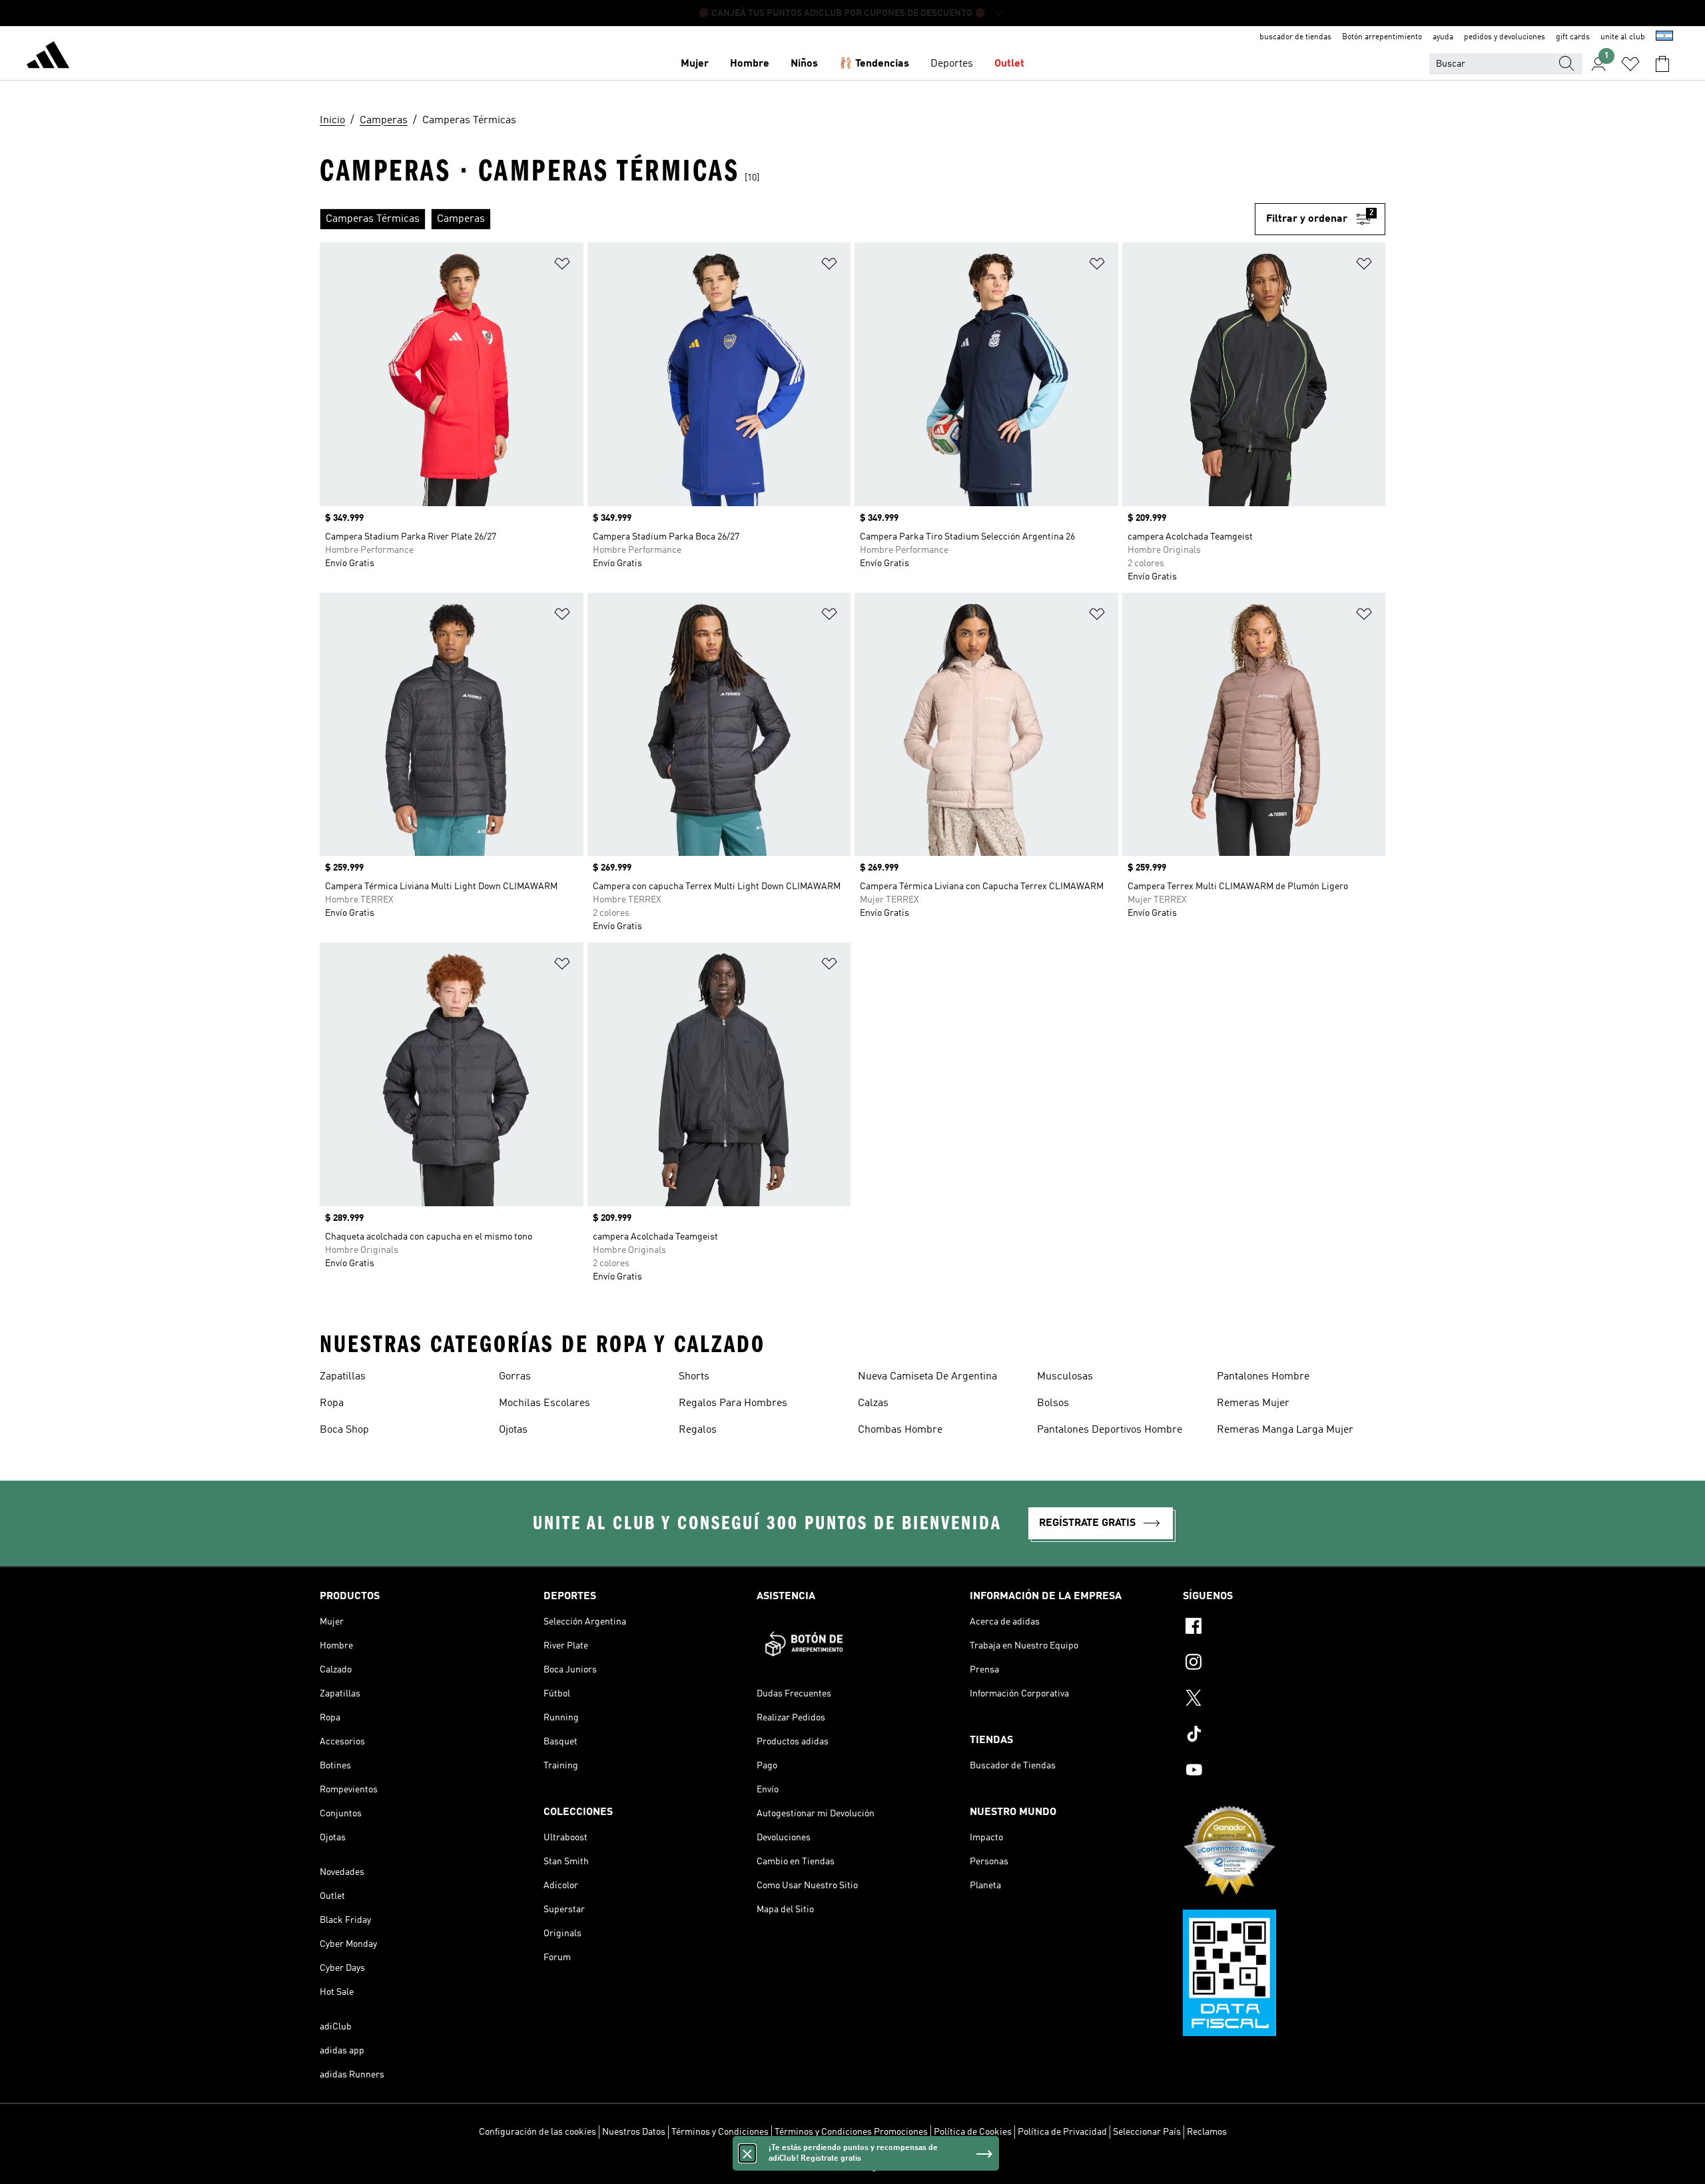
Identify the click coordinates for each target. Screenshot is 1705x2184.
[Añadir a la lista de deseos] (562, 266)
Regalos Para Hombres (733, 1403)
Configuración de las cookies (537, 2132)
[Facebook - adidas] (1284, 1628)
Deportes (952, 64)
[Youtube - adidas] (1284, 1772)
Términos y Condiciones (720, 2132)
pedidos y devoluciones (1505, 37)
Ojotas (513, 1430)
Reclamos (1207, 2132)
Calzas (873, 1403)
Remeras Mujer (1253, 1403)
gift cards (1573, 37)
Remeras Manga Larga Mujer (1285, 1430)
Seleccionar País (1147, 2132)
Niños (804, 64)
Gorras (515, 1377)
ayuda (1443, 37)
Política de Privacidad (1062, 2132)
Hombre (750, 64)
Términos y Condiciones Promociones (851, 2132)
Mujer (695, 64)
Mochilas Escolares (544, 1403)
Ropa (332, 1403)
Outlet (1009, 64)
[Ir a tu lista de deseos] (1630, 64)
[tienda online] (48, 57)
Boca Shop (344, 1430)
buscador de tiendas (1295, 37)
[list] (787, 219)
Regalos (698, 1430)
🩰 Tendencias (874, 64)
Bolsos (1053, 1403)
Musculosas (1065, 1377)
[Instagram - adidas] (1284, 1664)
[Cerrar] (747, 2153)
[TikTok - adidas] (1284, 1736)
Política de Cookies (973, 2132)
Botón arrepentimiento (1382, 37)
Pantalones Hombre (1263, 1377)
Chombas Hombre (900, 1430)
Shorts (694, 1377)
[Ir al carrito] (1662, 64)
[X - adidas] (1284, 1700)
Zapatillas (343, 1377)
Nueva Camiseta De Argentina (927, 1377)
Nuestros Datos (634, 2132)
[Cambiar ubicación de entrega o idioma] (1664, 37)
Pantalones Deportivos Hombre (1110, 1430)
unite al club (1623, 37)
